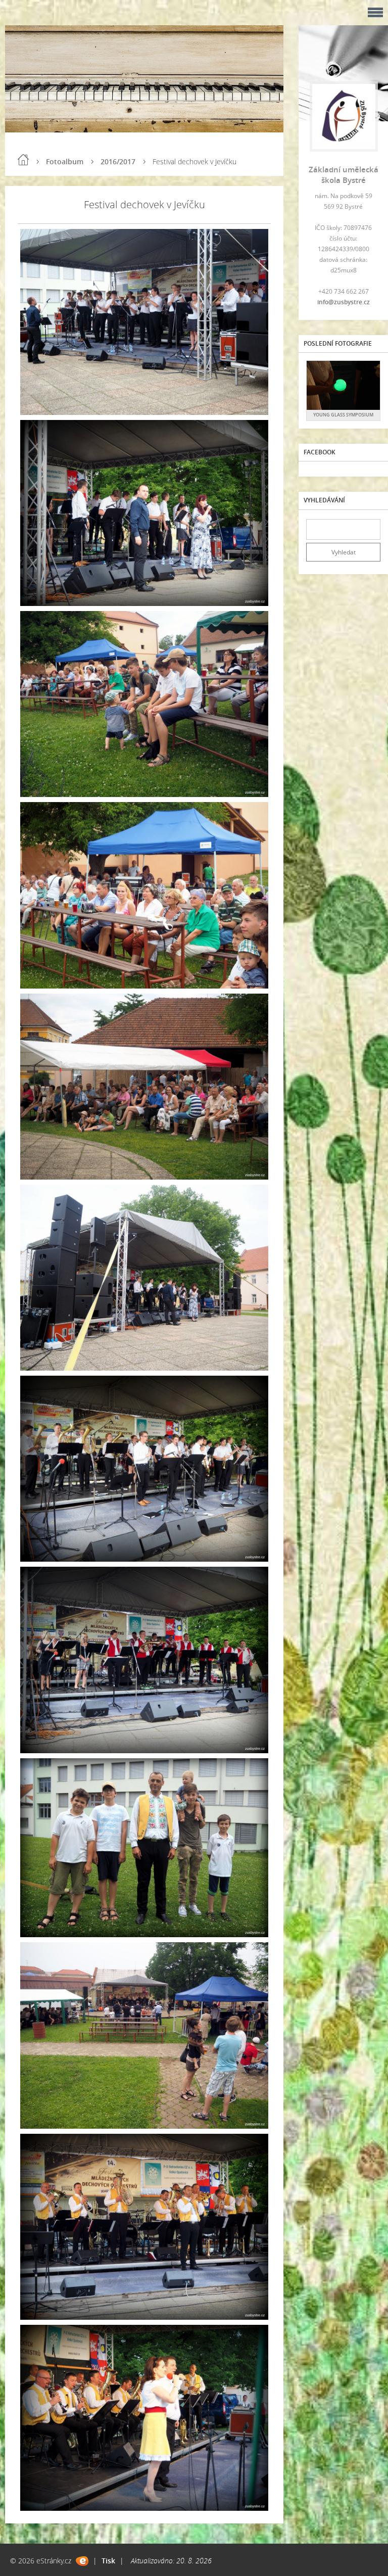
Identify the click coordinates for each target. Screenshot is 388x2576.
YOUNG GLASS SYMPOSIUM (343, 415)
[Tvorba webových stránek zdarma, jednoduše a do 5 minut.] (82, 2561)
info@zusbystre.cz (344, 302)
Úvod (23, 160)
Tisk (108, 2561)
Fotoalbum (65, 161)
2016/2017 (118, 161)
